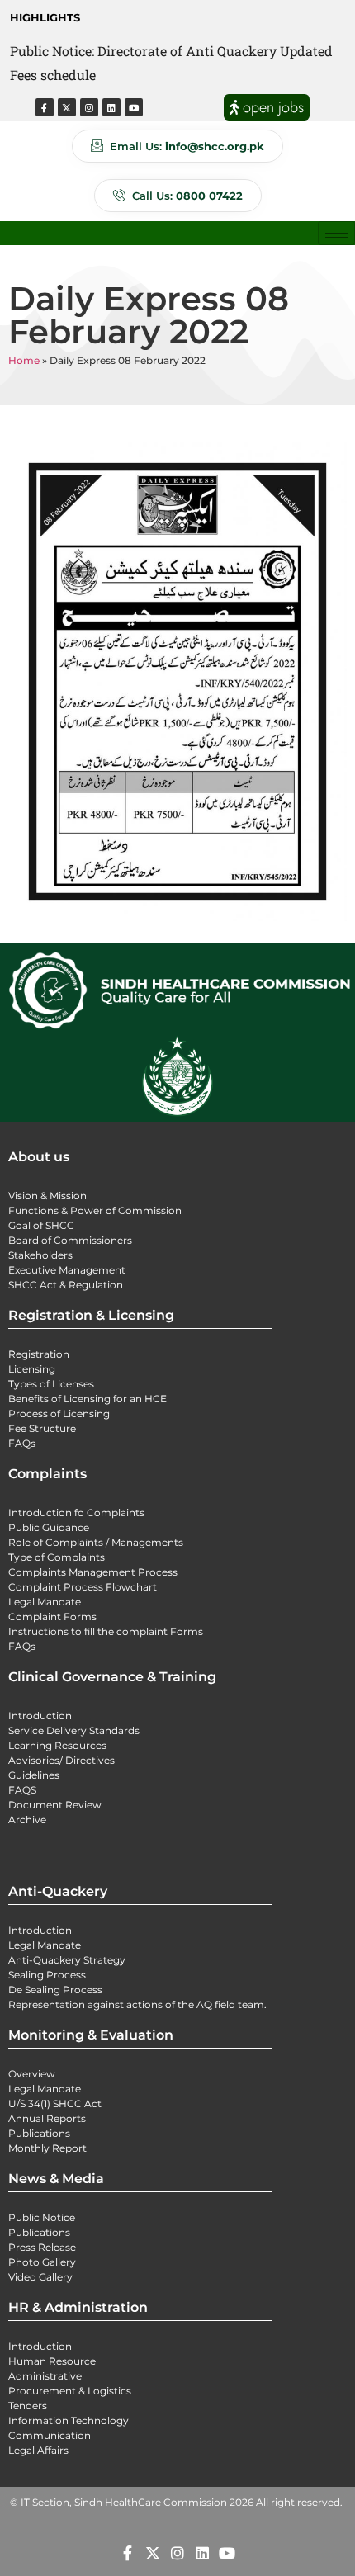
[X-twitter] (67, 107)
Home (24, 360)
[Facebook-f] (45, 107)
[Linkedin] (111, 107)
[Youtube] (134, 107)
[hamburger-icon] (336, 233)
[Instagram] (89, 107)
